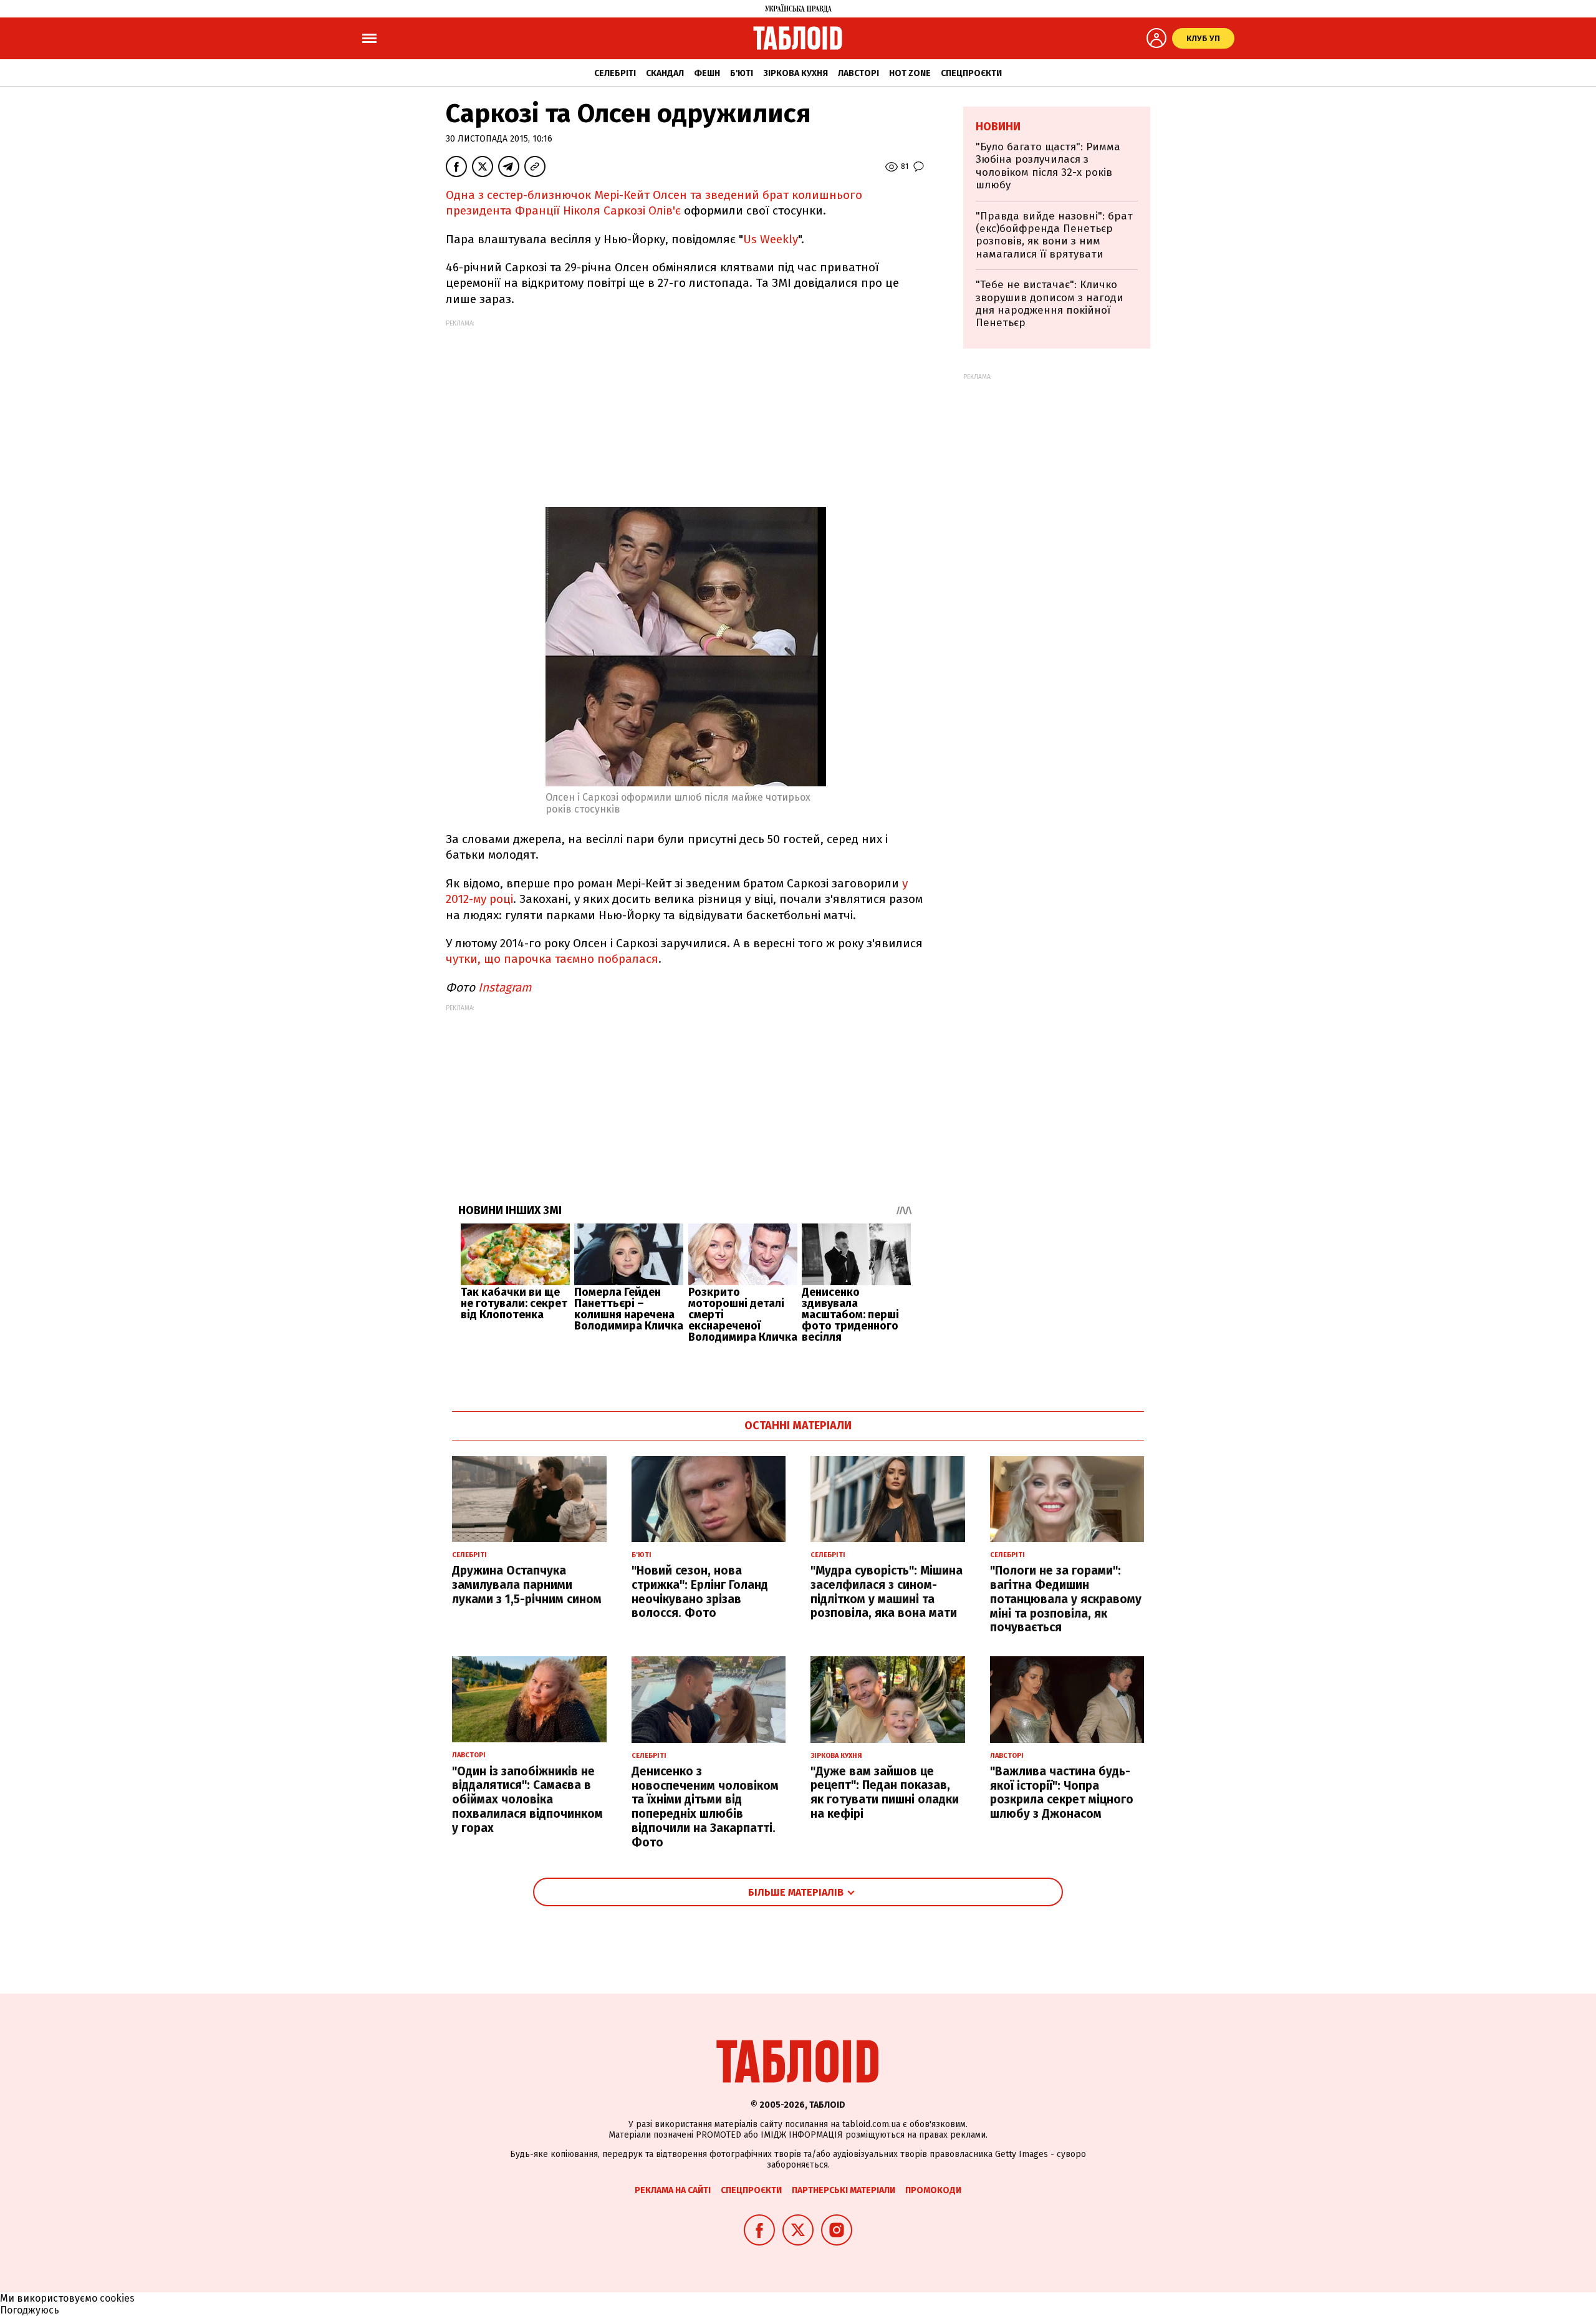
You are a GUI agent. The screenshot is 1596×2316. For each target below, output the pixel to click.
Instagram (505, 987)
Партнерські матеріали (844, 2190)
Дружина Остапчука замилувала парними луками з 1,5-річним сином (527, 1585)
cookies (117, 2298)
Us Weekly (771, 239)
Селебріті (615, 73)
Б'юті (742, 73)
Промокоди (933, 2190)
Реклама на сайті (673, 2190)
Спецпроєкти (971, 73)
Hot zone (910, 73)
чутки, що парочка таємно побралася (552, 959)
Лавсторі (858, 73)
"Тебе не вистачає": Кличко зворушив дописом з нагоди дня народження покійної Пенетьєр (1050, 304)
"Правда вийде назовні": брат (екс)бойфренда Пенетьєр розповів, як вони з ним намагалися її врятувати (1054, 235)
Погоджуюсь (30, 2310)
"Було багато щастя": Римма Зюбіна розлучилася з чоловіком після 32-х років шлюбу (1048, 166)
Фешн (707, 73)
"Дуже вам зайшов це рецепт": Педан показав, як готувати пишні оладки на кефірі (885, 1792)
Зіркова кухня (796, 73)
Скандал (665, 73)
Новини (998, 127)
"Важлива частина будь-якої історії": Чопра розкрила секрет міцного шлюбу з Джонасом (1062, 1792)
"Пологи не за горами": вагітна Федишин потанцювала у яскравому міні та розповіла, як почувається (1066, 1599)
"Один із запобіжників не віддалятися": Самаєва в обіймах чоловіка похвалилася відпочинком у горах (527, 1800)
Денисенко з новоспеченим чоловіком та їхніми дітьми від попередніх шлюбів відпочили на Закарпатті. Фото (705, 1807)
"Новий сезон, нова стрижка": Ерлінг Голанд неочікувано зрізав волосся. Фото (700, 1592)
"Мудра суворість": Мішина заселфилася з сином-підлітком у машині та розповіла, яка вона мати (887, 1592)
